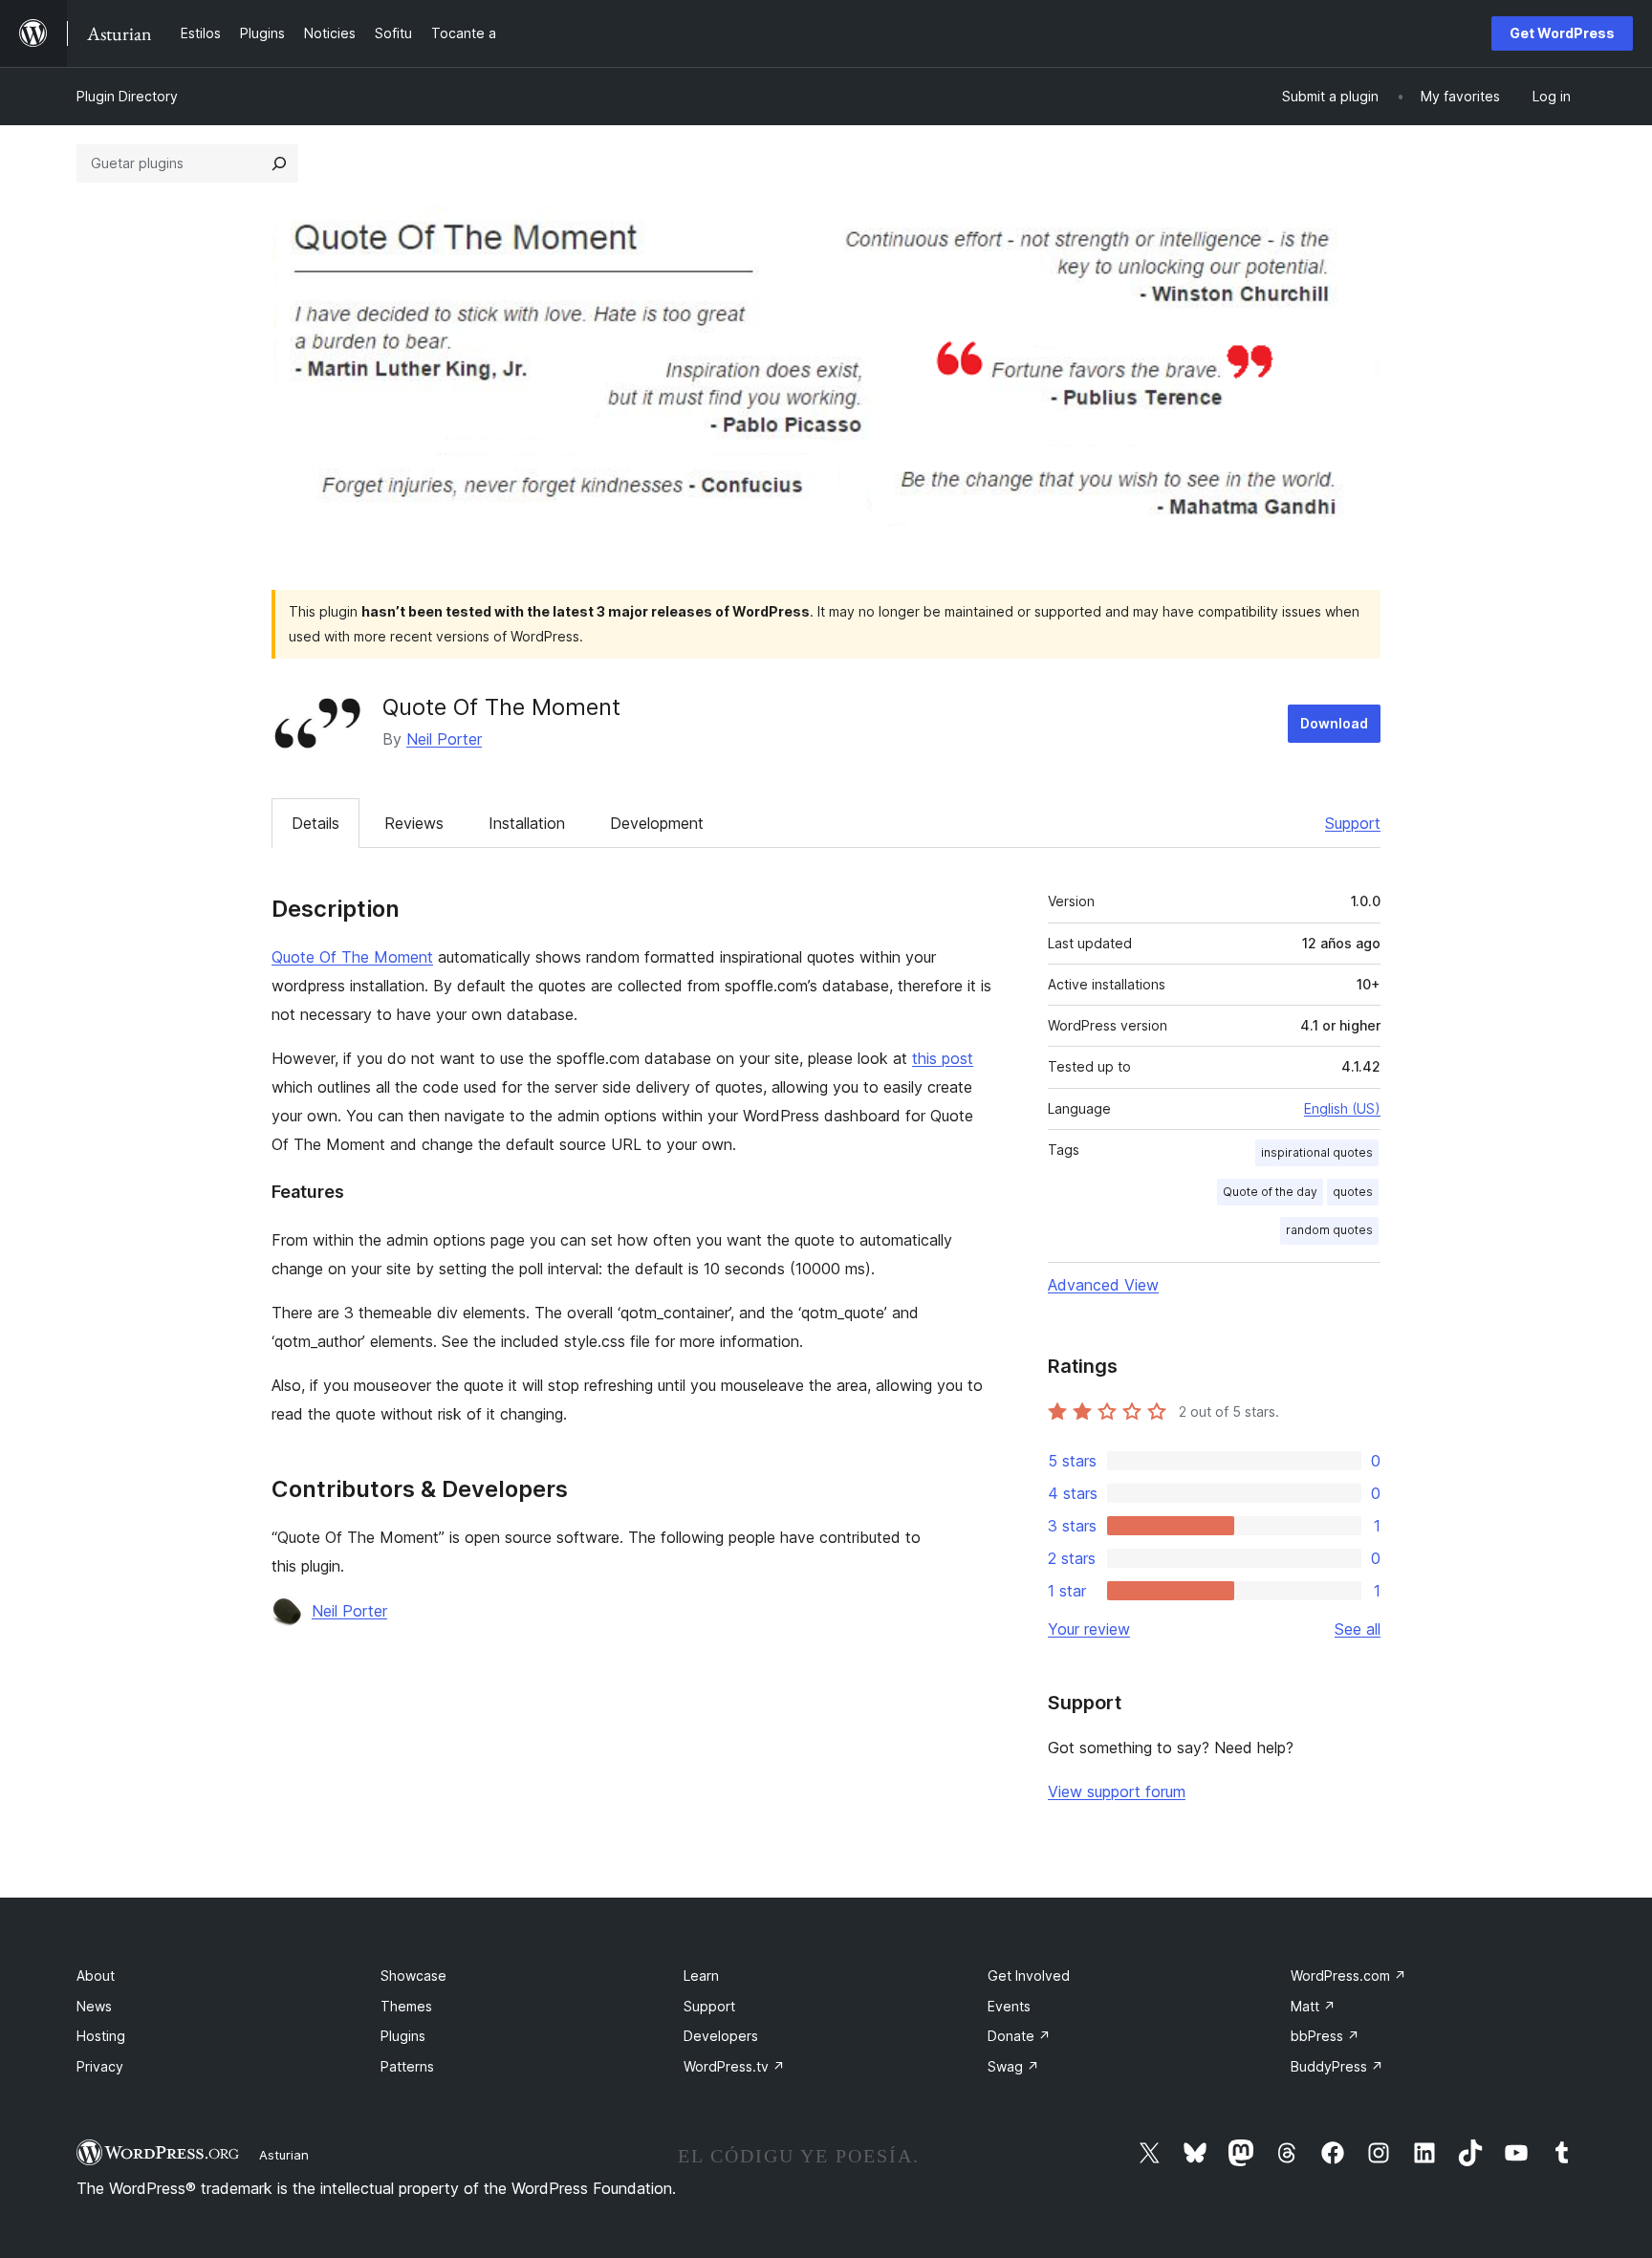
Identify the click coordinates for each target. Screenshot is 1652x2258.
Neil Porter (444, 739)
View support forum (1117, 1791)
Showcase (413, 1976)
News (94, 2006)
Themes (406, 2006)
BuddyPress (1337, 2066)
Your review (1089, 1629)
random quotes (1329, 1230)
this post (943, 1058)
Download (1334, 723)
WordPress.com (1348, 1976)
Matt (1313, 2006)
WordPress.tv (734, 2066)
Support (1353, 823)
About (96, 1976)
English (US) (1342, 1108)
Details (315, 823)
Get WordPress (1562, 33)
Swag (1013, 2066)
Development (657, 823)
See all (1358, 1629)
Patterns (407, 2066)
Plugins (403, 2036)
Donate (1019, 2036)
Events (1009, 2006)
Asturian (284, 2155)
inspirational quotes (1317, 1152)
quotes (1353, 1192)
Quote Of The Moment (352, 957)
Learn (701, 1976)
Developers (721, 2036)
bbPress (1325, 2036)
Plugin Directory (127, 96)
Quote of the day (1270, 1192)
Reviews (414, 823)
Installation (527, 823)
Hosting (101, 2036)
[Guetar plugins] (279, 163)
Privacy (100, 2066)
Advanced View (1103, 1285)
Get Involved (1029, 1976)
